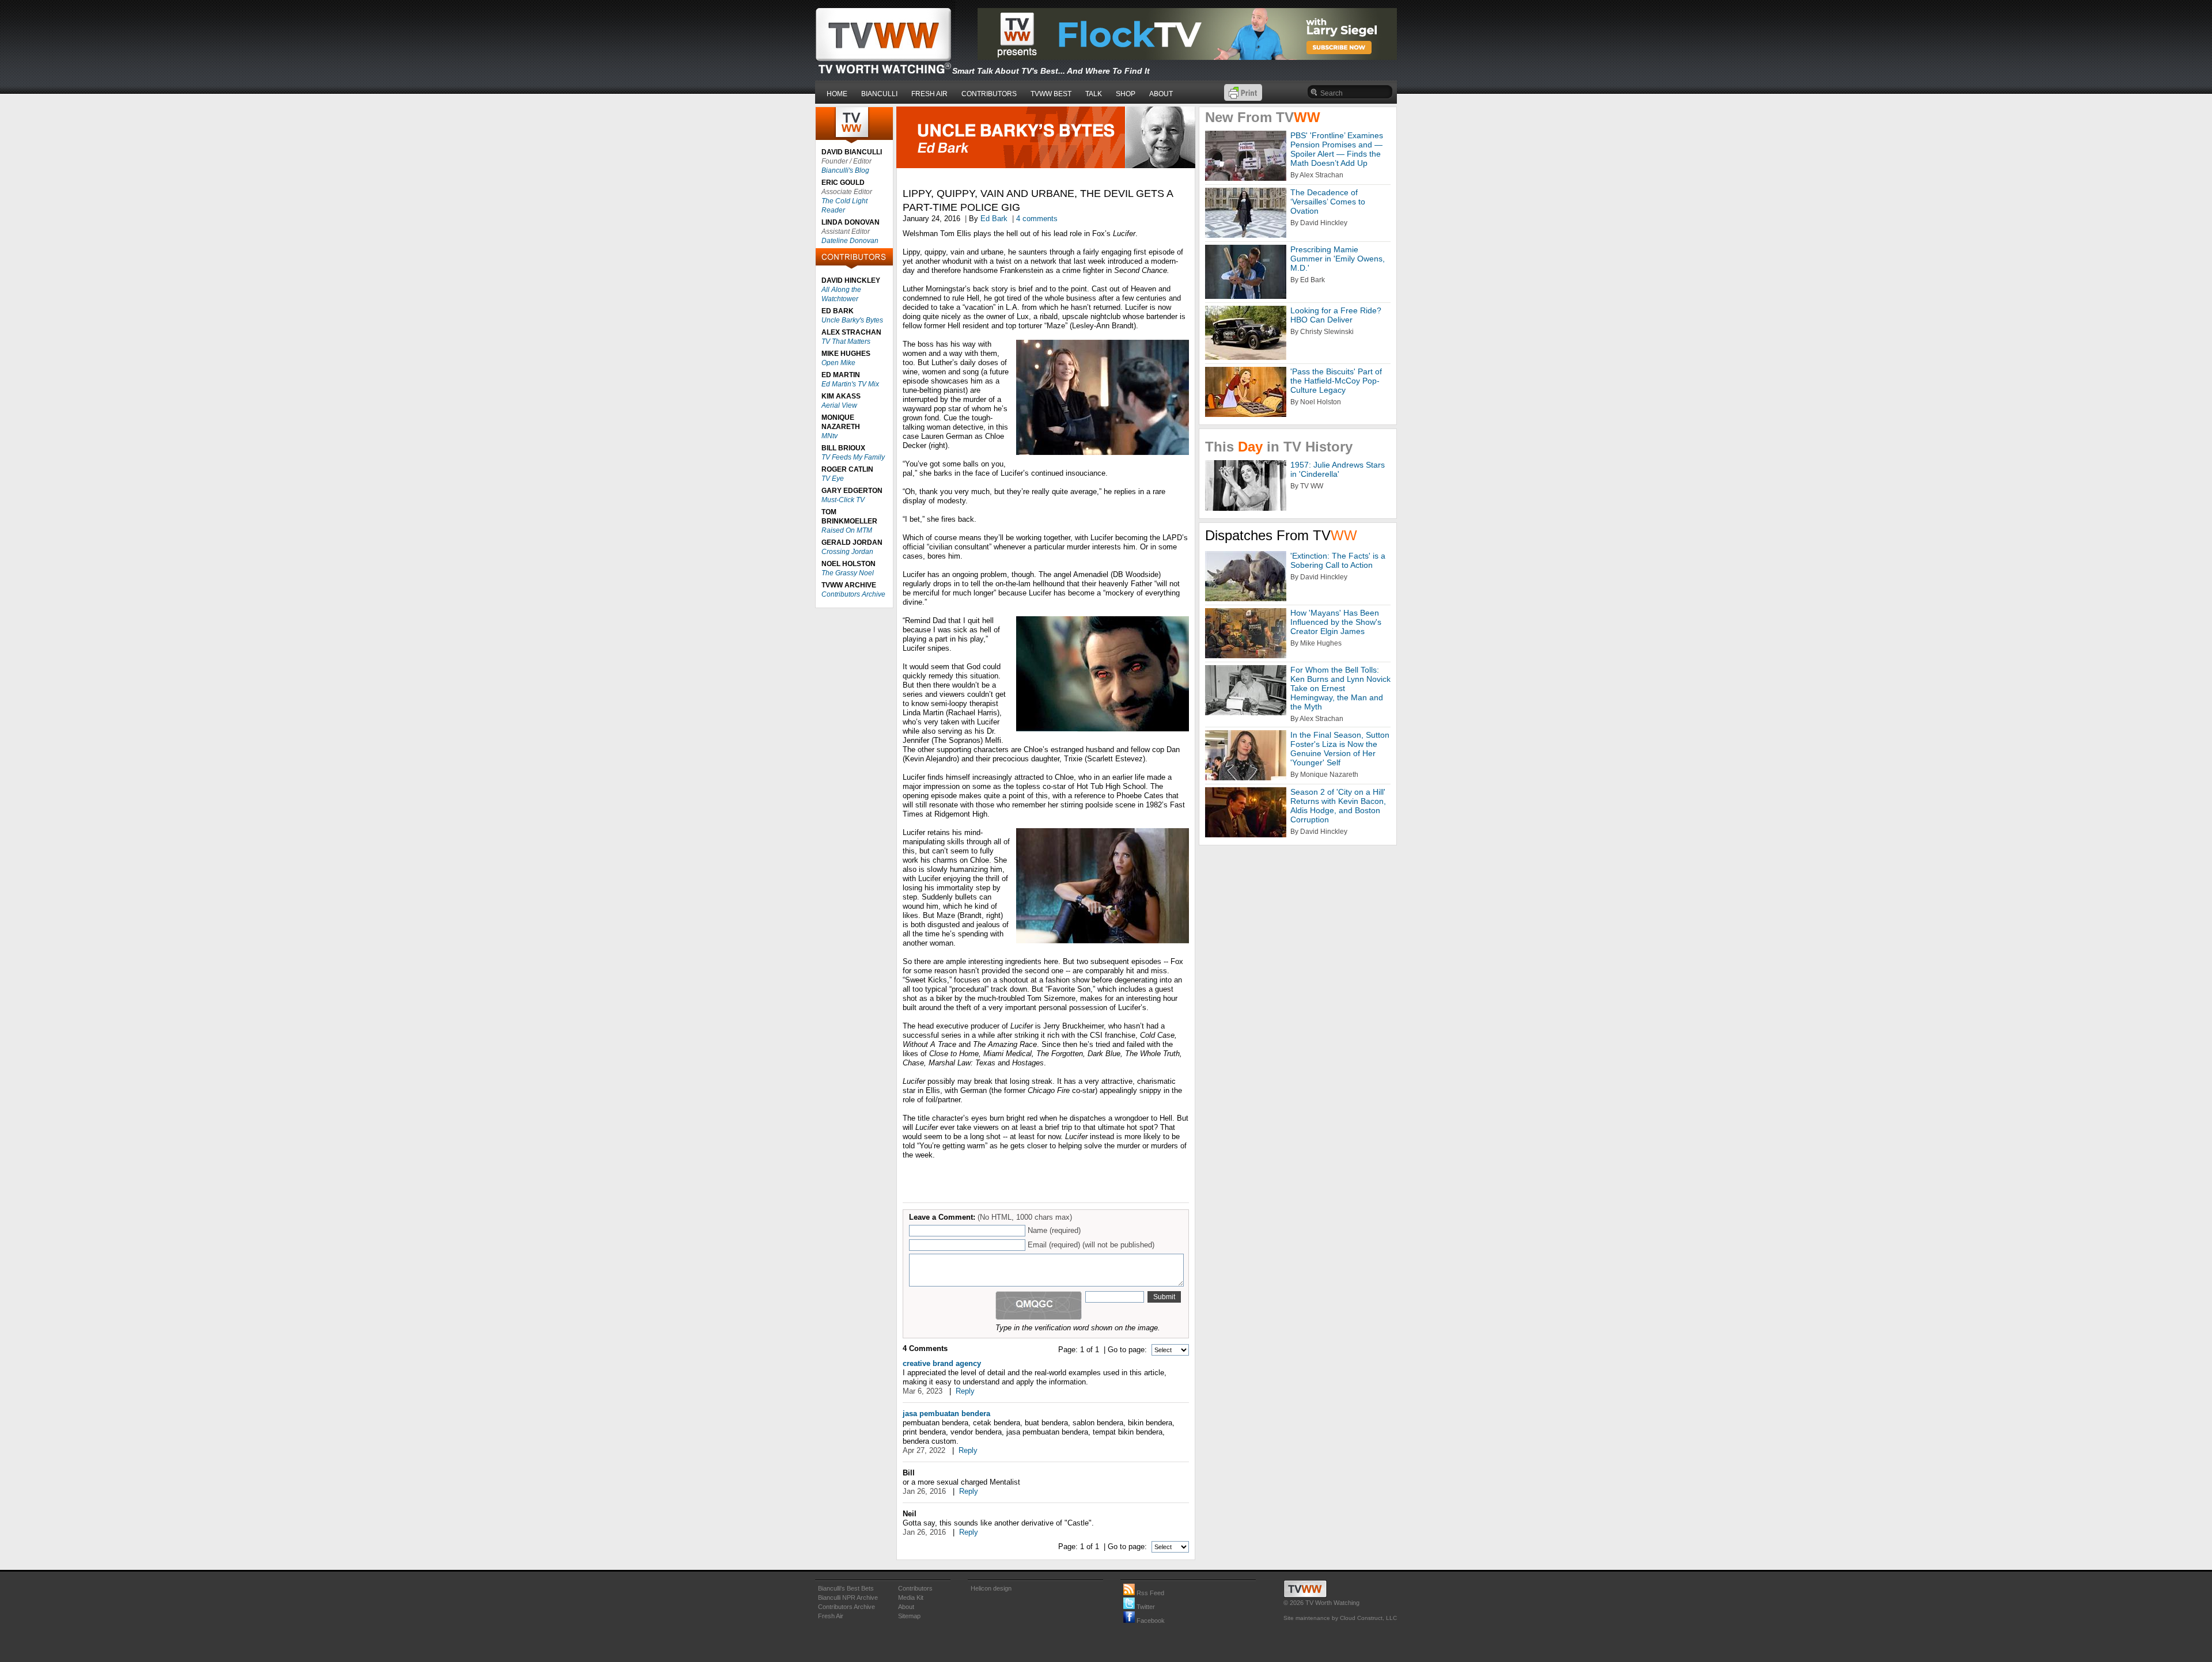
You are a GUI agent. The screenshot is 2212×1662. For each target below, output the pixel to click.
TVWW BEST (1051, 94)
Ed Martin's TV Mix (850, 384)
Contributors (915, 1588)
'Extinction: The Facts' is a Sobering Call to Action (1338, 560)
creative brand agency (942, 1363)
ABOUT (1161, 94)
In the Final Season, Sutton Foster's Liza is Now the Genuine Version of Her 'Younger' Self (1340, 749)
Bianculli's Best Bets (846, 1588)
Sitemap (909, 1616)
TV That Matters (846, 341)
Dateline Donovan (850, 241)
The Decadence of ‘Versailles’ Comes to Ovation (1328, 202)
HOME (837, 94)
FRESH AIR (929, 94)
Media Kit (911, 1598)
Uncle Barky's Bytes (852, 320)
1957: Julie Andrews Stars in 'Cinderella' (1338, 469)
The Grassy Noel (848, 573)
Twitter (1145, 1607)
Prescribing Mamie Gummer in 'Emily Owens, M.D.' (1338, 259)
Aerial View (839, 405)
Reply (965, 1391)
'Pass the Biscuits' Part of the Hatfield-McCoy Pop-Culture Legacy (1336, 381)
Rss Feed (1149, 1593)
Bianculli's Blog (845, 170)
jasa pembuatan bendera (946, 1414)
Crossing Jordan (847, 552)
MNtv (829, 436)
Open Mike (838, 363)
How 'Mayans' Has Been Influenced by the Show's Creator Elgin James (1336, 622)
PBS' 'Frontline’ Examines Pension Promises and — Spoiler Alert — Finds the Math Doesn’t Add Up (1337, 149)
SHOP (1126, 94)
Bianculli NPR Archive (848, 1598)
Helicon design (991, 1588)
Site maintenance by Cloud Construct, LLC (1340, 1618)
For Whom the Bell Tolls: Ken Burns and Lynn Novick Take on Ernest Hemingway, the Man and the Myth (1340, 688)
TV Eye (833, 479)
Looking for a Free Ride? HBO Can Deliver (1336, 315)
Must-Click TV (843, 500)
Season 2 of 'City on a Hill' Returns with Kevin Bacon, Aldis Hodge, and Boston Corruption (1338, 806)
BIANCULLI (879, 94)
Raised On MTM (847, 530)
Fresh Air (831, 1616)
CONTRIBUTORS (989, 94)
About (906, 1607)
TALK (1094, 94)
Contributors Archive (853, 594)
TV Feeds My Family (853, 457)
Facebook (1150, 1621)
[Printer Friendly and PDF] (1243, 98)
